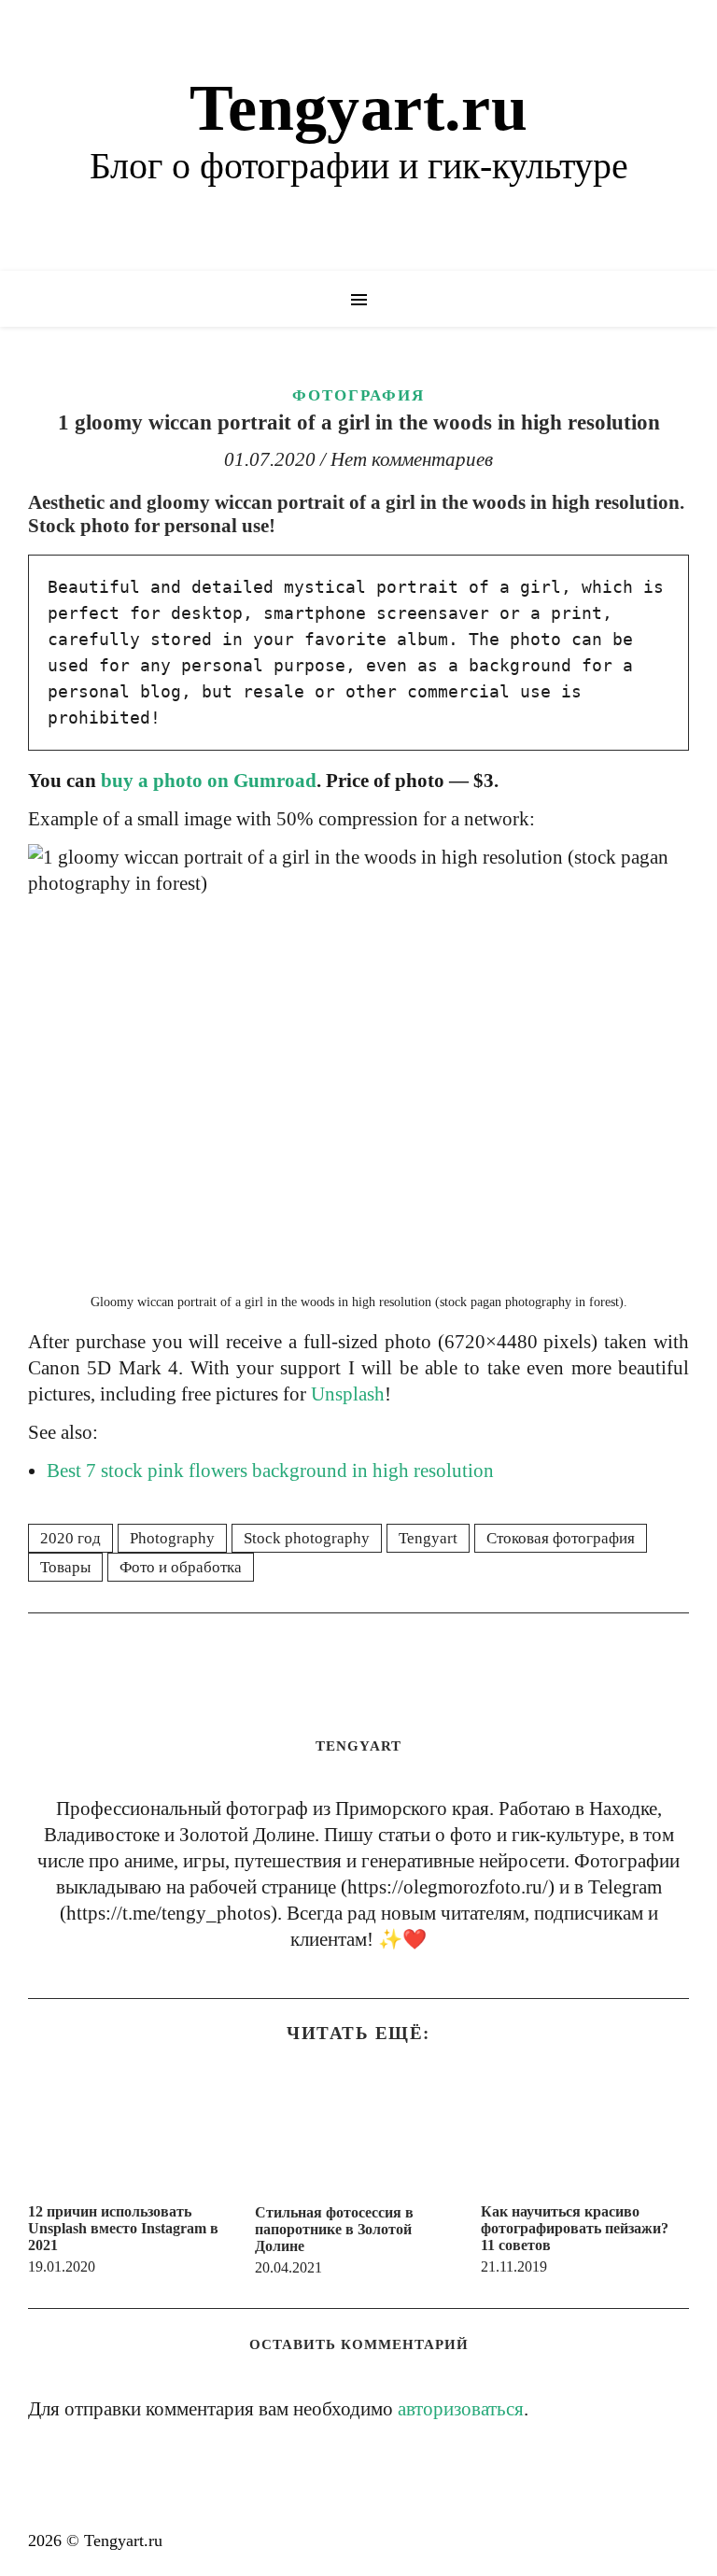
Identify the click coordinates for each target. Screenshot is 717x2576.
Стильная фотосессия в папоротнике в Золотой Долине (334, 2229)
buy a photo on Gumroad (209, 781)
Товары (65, 1567)
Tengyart (428, 1538)
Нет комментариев (412, 459)
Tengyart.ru (358, 108)
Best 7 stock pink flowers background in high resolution (270, 1471)
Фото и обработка (181, 1567)
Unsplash (348, 1394)
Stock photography (307, 1538)
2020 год (70, 1538)
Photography (172, 1538)
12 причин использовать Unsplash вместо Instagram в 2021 (123, 2228)
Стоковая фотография (561, 1538)
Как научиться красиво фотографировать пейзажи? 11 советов (575, 2228)
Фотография (358, 395)
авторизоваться (461, 2409)
